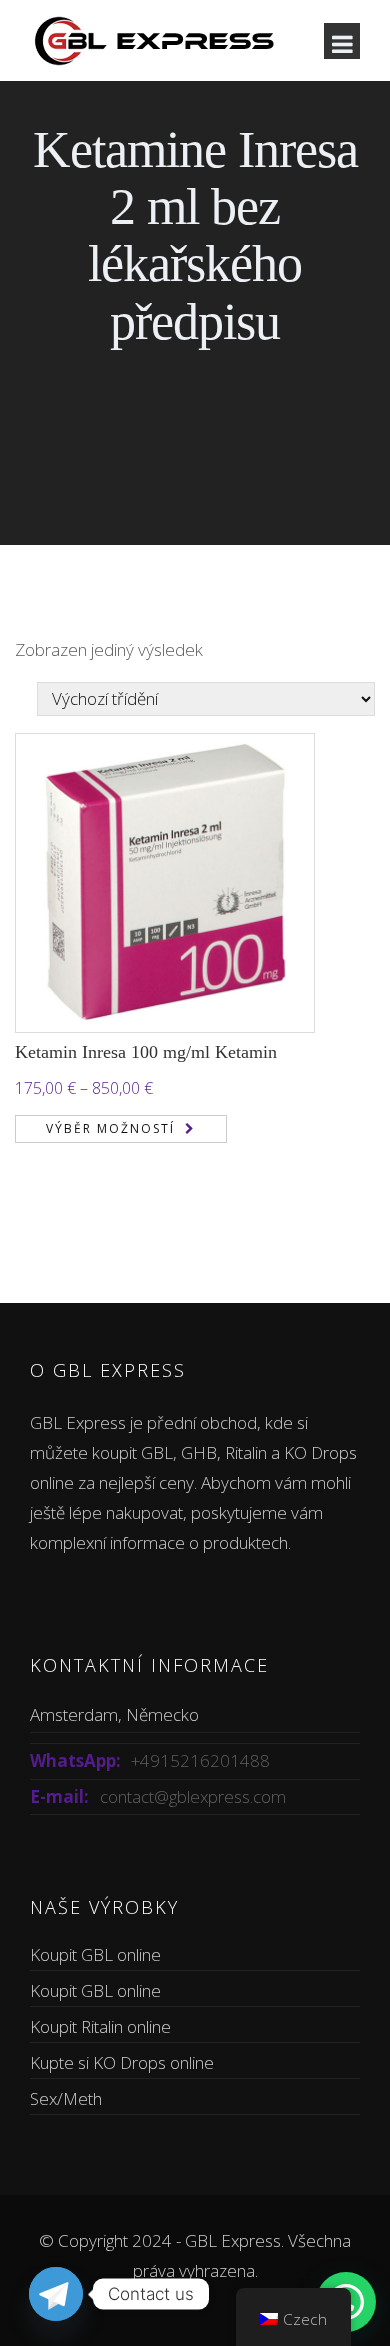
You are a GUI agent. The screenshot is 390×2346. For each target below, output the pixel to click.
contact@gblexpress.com (193, 1796)
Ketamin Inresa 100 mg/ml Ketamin (146, 1052)
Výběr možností (110, 1128)
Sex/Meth (66, 2098)
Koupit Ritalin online (100, 2026)
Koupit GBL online (95, 1954)
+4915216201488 (200, 1760)
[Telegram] (56, 2294)
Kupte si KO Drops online (122, 2062)
